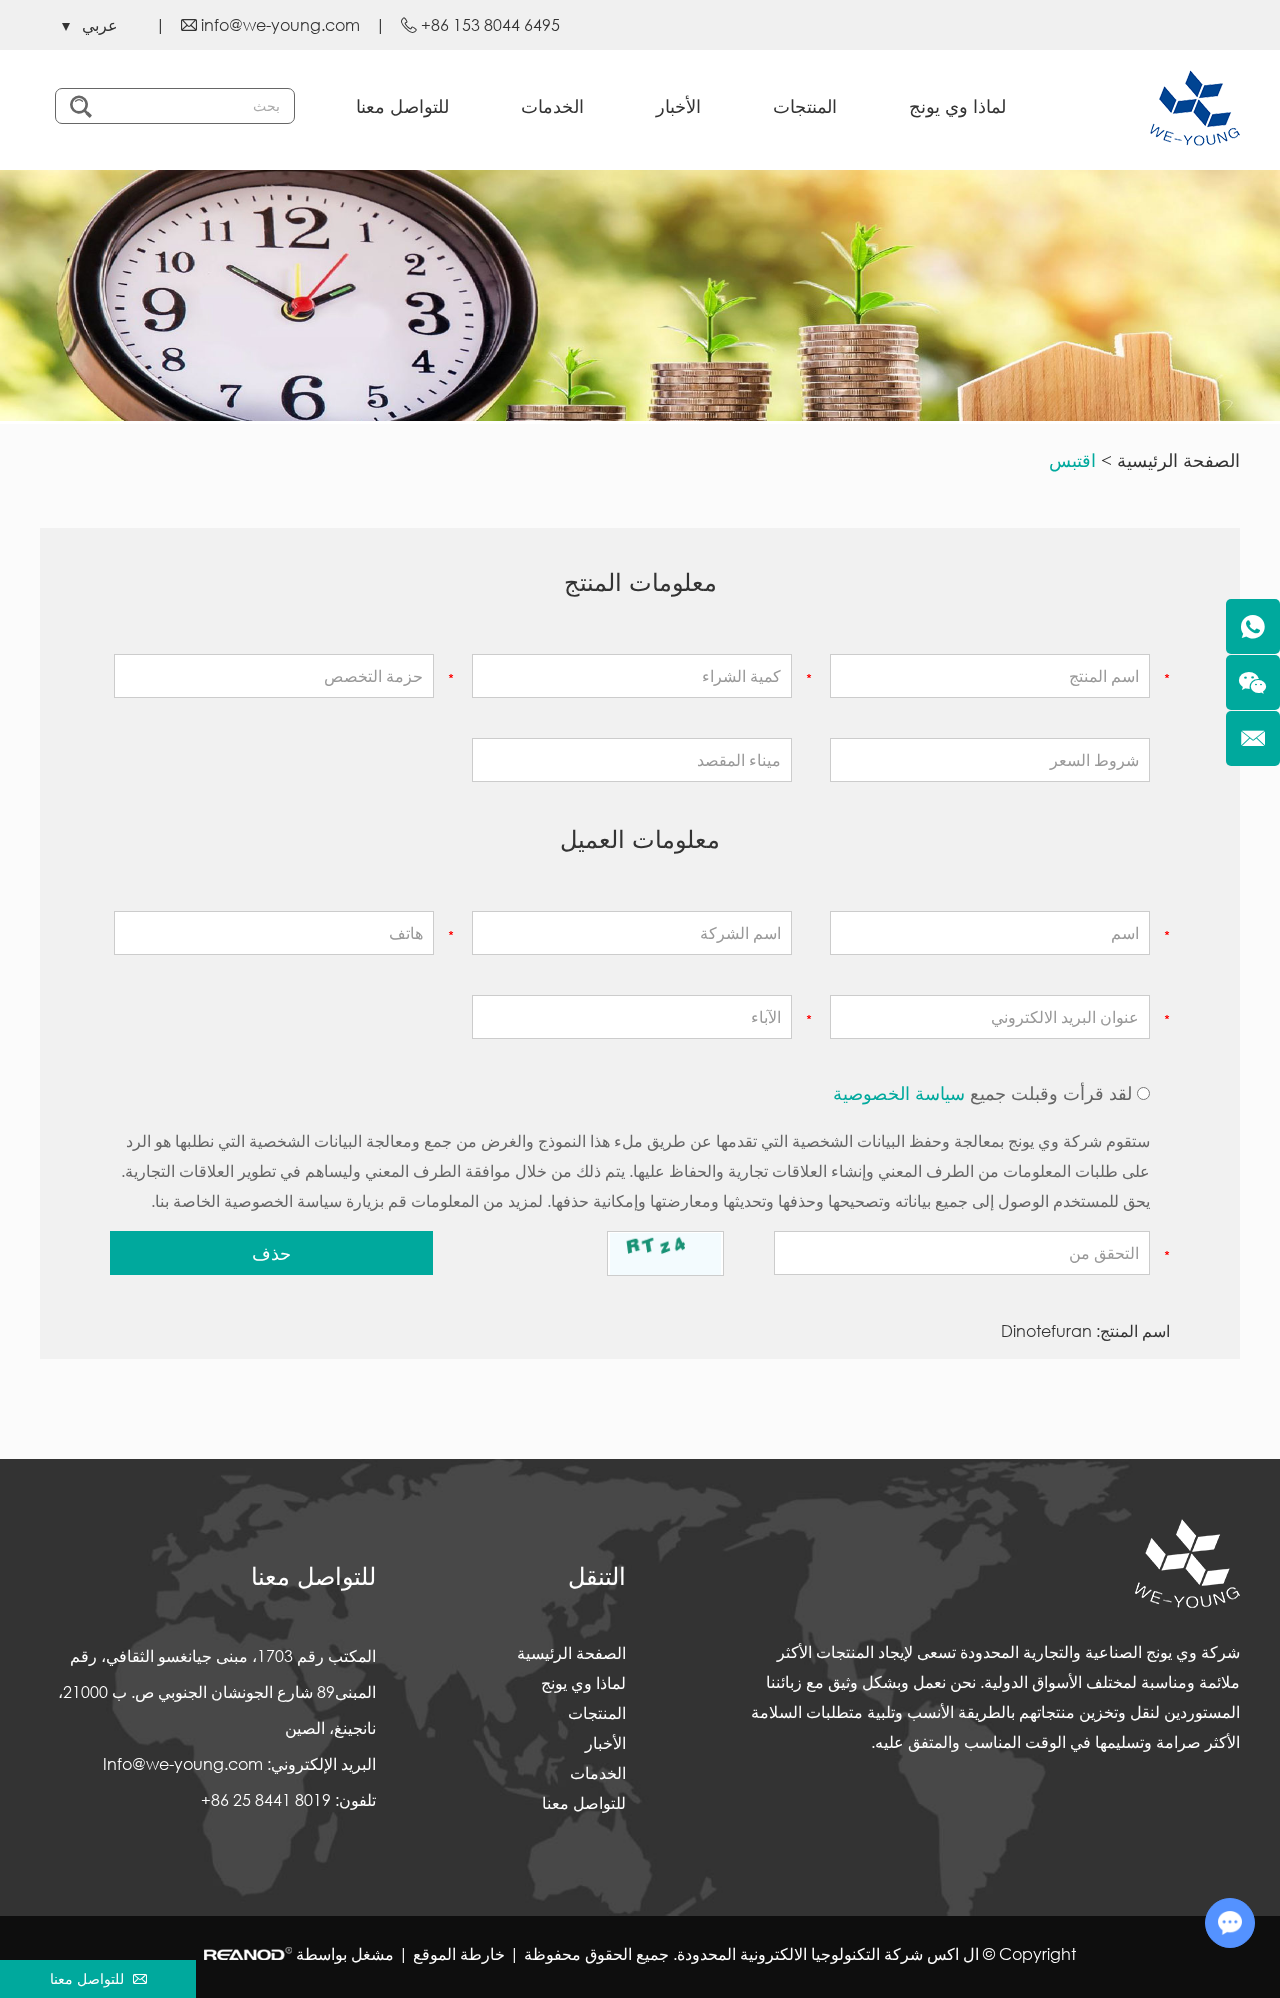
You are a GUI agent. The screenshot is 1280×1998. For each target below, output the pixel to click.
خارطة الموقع (459, 1953)
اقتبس (1072, 460)
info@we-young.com (280, 24)
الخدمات (552, 106)
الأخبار (678, 106)
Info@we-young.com (183, 1763)
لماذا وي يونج (957, 106)
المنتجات (805, 106)
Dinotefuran (1046, 1330)
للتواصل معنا (402, 106)
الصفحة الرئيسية (1178, 460)
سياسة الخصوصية (899, 1093)
